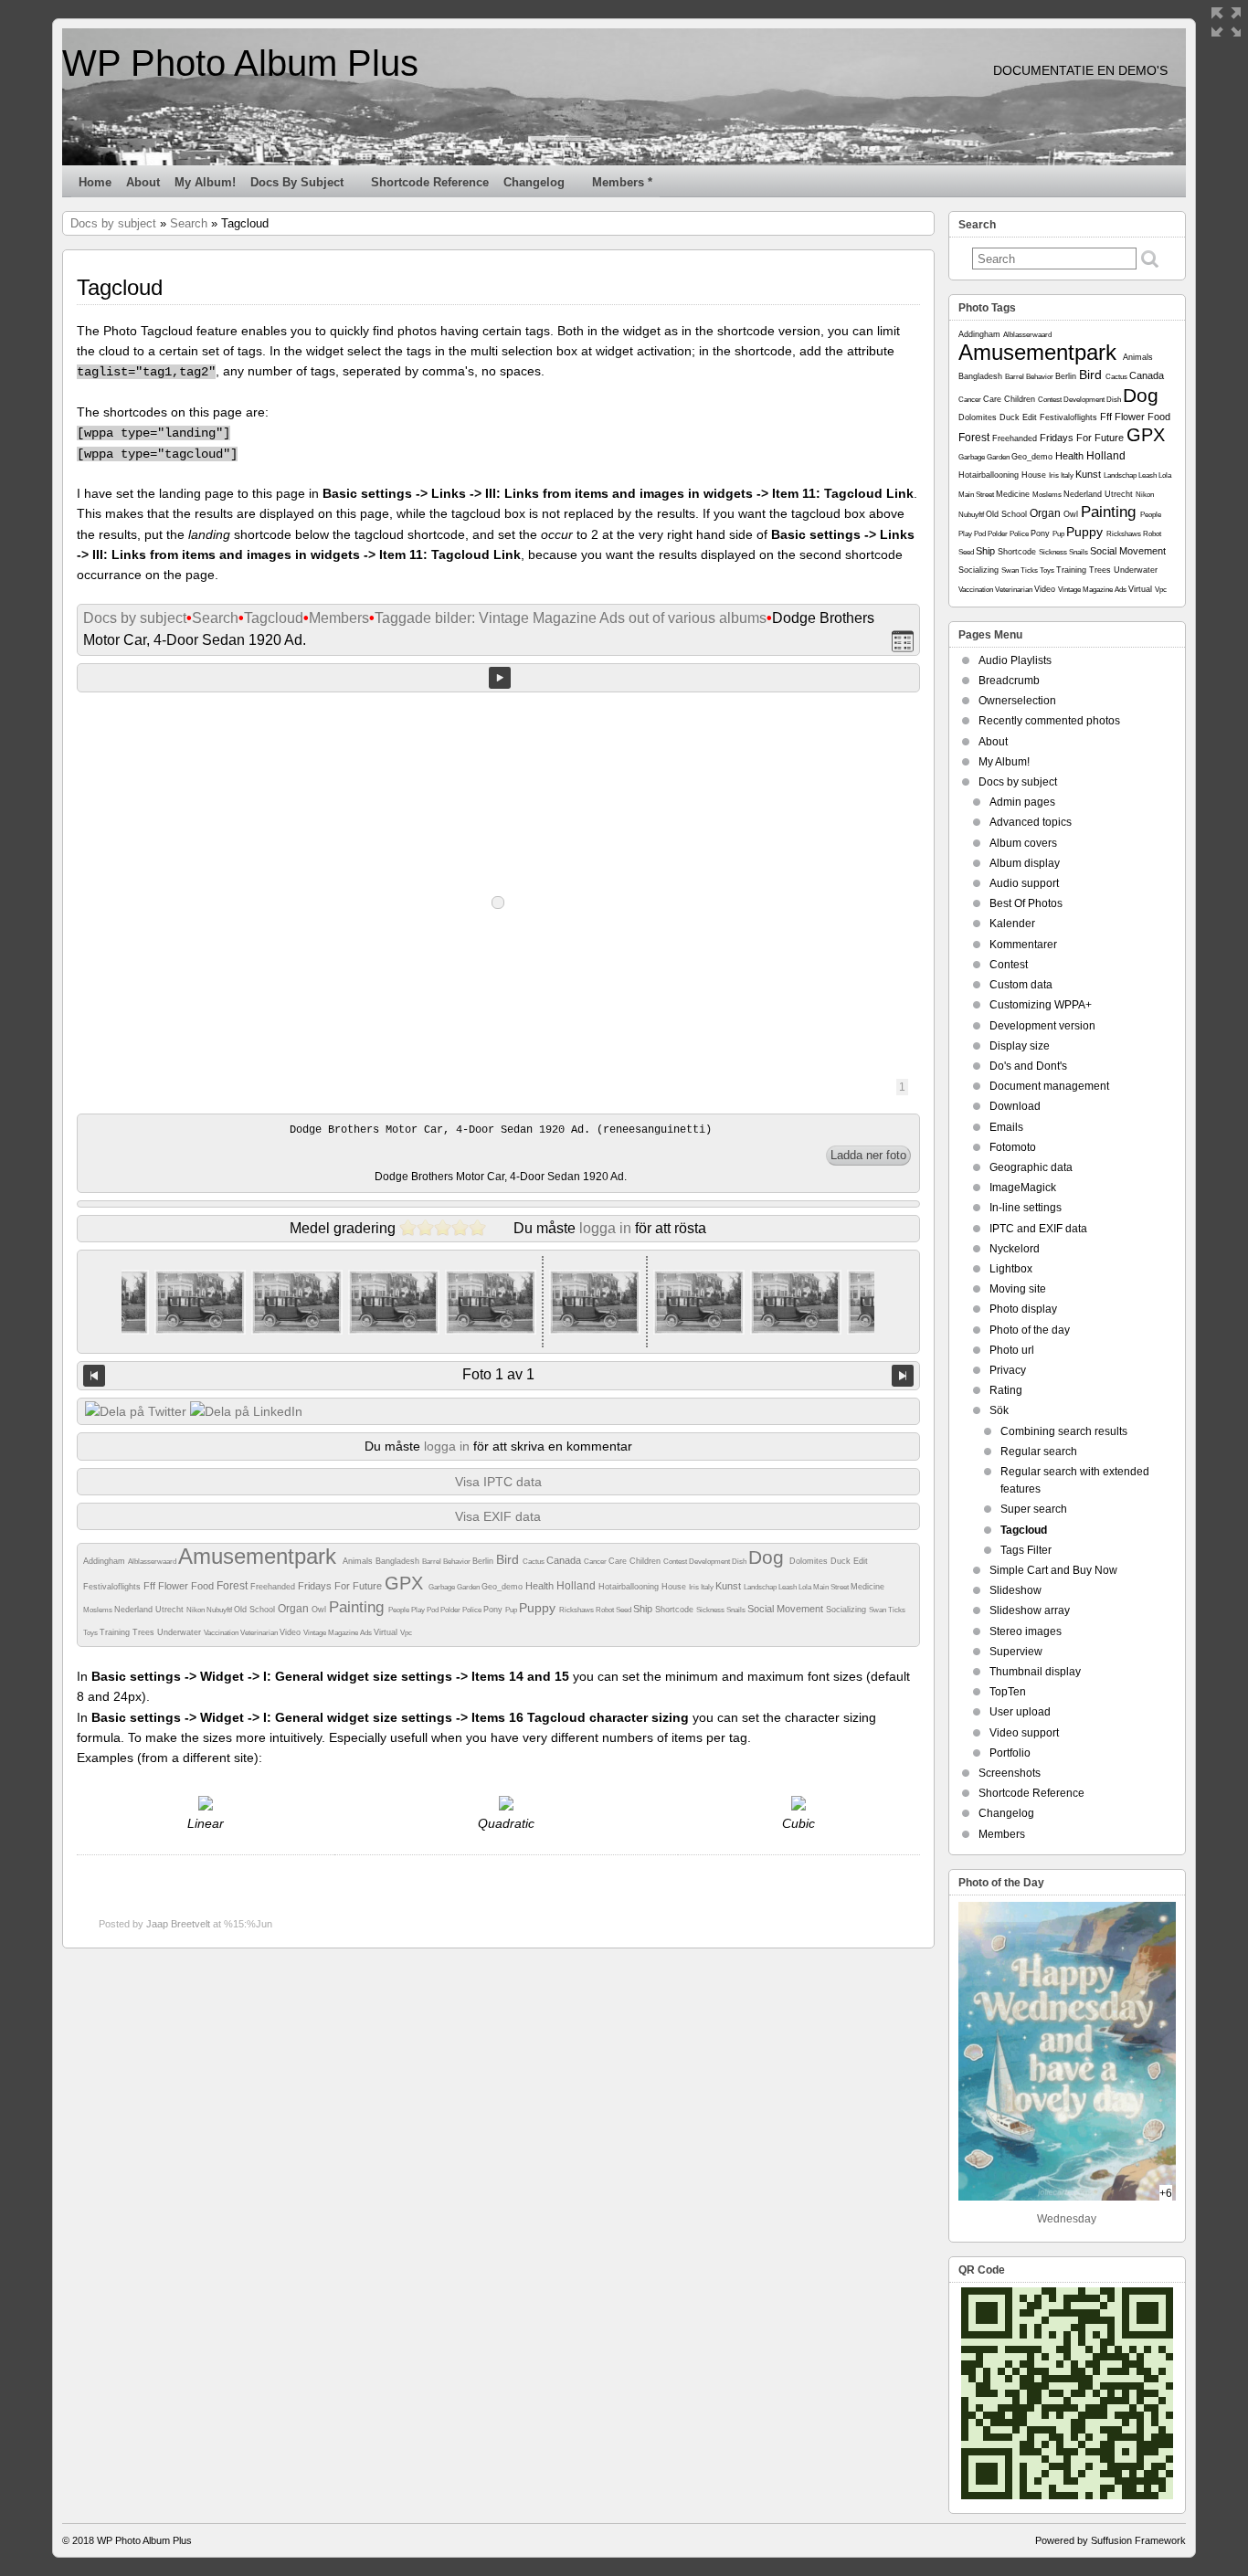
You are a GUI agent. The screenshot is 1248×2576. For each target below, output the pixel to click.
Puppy (539, 1608)
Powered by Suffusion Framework (1111, 2540)
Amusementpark (260, 1556)
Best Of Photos (1026, 903)
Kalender (1012, 924)
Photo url (1012, 1350)
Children (646, 1561)
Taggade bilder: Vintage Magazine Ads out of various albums (571, 618)
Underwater (180, 1632)
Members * (622, 182)
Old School (256, 1610)
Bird (509, 1559)
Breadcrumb (1009, 681)
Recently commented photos (1049, 721)
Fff (151, 1586)
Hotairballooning (630, 1587)
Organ (295, 1609)
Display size (1020, 1046)
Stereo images (1026, 1631)
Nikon (196, 1610)
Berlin (484, 1561)
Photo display (1023, 1309)
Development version (1042, 1026)
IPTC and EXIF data (1038, 1229)
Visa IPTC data (498, 1482)
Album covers (1023, 843)
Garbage (443, 1587)
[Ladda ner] (868, 1156)
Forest (233, 1586)
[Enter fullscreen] (1226, 22)
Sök (999, 1410)
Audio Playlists (1015, 660)
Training (116, 1632)
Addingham (106, 1561)
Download (1015, 1106)
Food (204, 1586)
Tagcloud (274, 618)
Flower (175, 1586)
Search (189, 223)
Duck (842, 1561)
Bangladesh (399, 1561)
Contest (676, 1562)
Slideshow (1015, 1590)
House (675, 1587)
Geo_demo (503, 1587)
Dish (740, 1562)
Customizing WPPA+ (1041, 1005)
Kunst (730, 1586)
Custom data (1021, 985)
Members (339, 618)
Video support (1024, 1733)
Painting (359, 1607)
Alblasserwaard (153, 1562)
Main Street (832, 1587)
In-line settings (1026, 1208)
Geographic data (1031, 1167)
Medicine (867, 1587)
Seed (624, 1610)
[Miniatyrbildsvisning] (903, 641)
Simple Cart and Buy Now (1053, 1570)
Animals (359, 1561)
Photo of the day (1030, 1330)
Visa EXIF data (498, 1516)
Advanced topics (1031, 822)
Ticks (897, 1610)
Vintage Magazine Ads (338, 1633)
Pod (434, 1610)
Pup (512, 1610)
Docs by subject (297, 182)
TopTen (1008, 1692)
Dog (769, 1557)
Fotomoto (1013, 1147)
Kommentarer (1023, 945)
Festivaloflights (113, 1587)
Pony (494, 1610)
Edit (861, 1561)
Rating (1006, 1390)
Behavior (458, 1562)
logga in (605, 1228)
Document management (1049, 1086)
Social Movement (787, 1609)
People (400, 1610)
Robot (606, 1610)
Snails (737, 1610)
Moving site (1018, 1289)
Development (710, 1562)
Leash (788, 1587)
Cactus (534, 1562)
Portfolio (1010, 1753)
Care (619, 1561)
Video (291, 1632)
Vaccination (222, 1633)
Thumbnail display (1035, 1672)
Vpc (406, 1633)
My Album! (205, 182)
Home (95, 182)
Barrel (433, 1562)
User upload (1020, 1712)
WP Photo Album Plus (240, 63)
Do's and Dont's (1028, 1066)
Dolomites (810, 1561)
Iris (695, 1587)
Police (473, 1610)
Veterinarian (260, 1633)
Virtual (387, 1632)
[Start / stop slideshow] (500, 678)
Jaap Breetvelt (178, 1924)
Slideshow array (1030, 1610)
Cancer (596, 1562)
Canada (565, 1560)
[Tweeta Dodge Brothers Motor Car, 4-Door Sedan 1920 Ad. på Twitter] (136, 1411)
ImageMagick (1023, 1188)
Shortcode (676, 1610)
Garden (469, 1587)
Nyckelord (1015, 1249)
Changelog (534, 182)
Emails (1006, 1127)
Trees (145, 1632)
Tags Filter (1026, 1550)
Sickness (711, 1610)
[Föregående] (94, 1376)
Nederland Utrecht (150, 1610)
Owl (320, 1610)
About (143, 182)
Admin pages (1022, 802)
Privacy (1008, 1370)
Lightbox (1011, 1269)
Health (541, 1586)
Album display (1025, 863)
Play (419, 1610)
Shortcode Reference (430, 182)
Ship (644, 1609)
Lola (806, 1587)
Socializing (847, 1610)
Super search (1034, 1509)
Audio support (1024, 883)
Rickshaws (577, 1610)
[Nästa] (903, 1376)
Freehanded (274, 1587)
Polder (451, 1610)
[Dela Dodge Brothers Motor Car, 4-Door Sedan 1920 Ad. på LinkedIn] (246, 1411)
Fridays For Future (341, 1586)
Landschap (761, 1587)
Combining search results (1064, 1431)
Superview (1016, 1652)
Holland (577, 1586)
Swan (878, 1610)
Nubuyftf (220, 1610)
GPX (407, 1583)
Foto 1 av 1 (498, 1374)
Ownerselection (1017, 701)
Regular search (1039, 1452)
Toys (91, 1633)
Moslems (99, 1610)
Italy (708, 1587)
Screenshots (1010, 1773)
